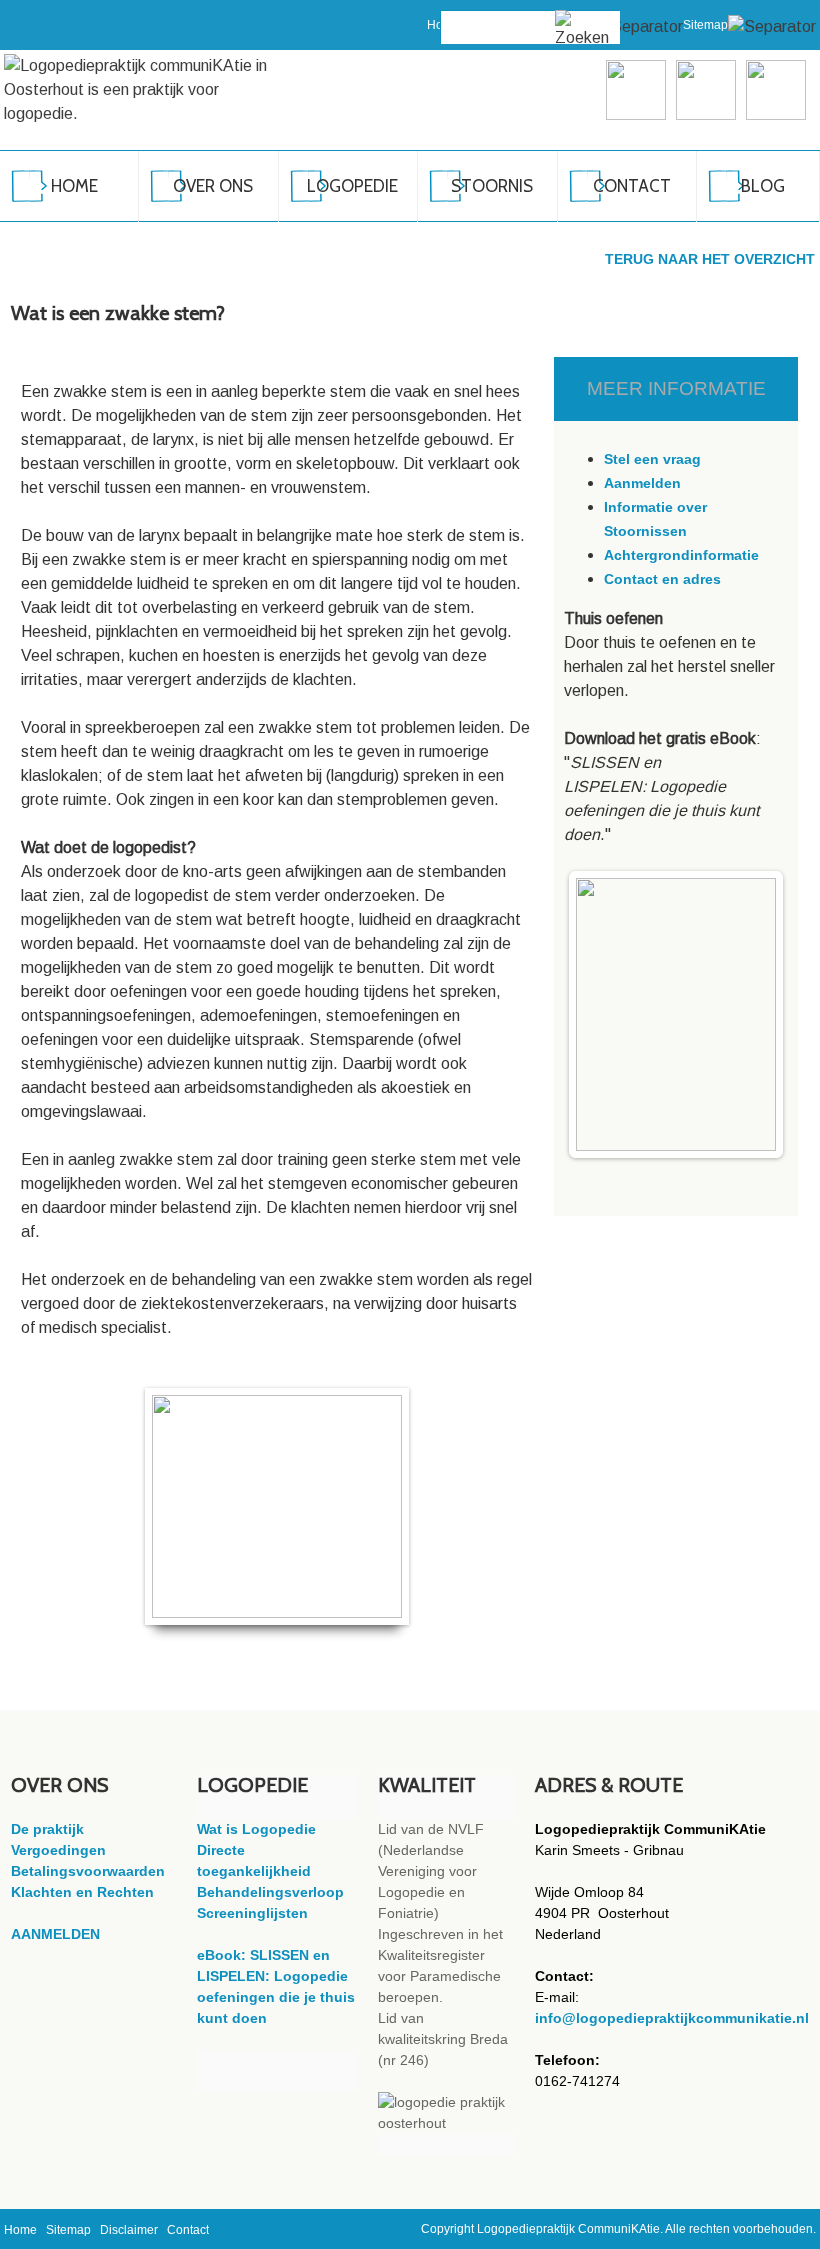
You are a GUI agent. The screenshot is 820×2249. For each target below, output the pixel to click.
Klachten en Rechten (82, 1892)
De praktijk (47, 1829)
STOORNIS (492, 186)
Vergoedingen (58, 1850)
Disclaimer (129, 2230)
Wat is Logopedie (256, 1829)
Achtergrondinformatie (681, 555)
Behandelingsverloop (270, 1892)
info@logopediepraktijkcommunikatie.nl (672, 2018)
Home (20, 2230)
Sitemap (705, 25)
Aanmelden (642, 483)
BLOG (763, 186)
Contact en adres (662, 579)
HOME (74, 186)
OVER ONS (213, 186)
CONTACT (632, 186)
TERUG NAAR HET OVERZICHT (710, 259)
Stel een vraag (652, 459)
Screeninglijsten (252, 1913)
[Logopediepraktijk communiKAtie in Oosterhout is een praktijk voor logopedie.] (146, 90)
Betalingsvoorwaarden (88, 1871)
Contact (188, 2230)
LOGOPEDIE (352, 186)
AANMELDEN (55, 1934)
